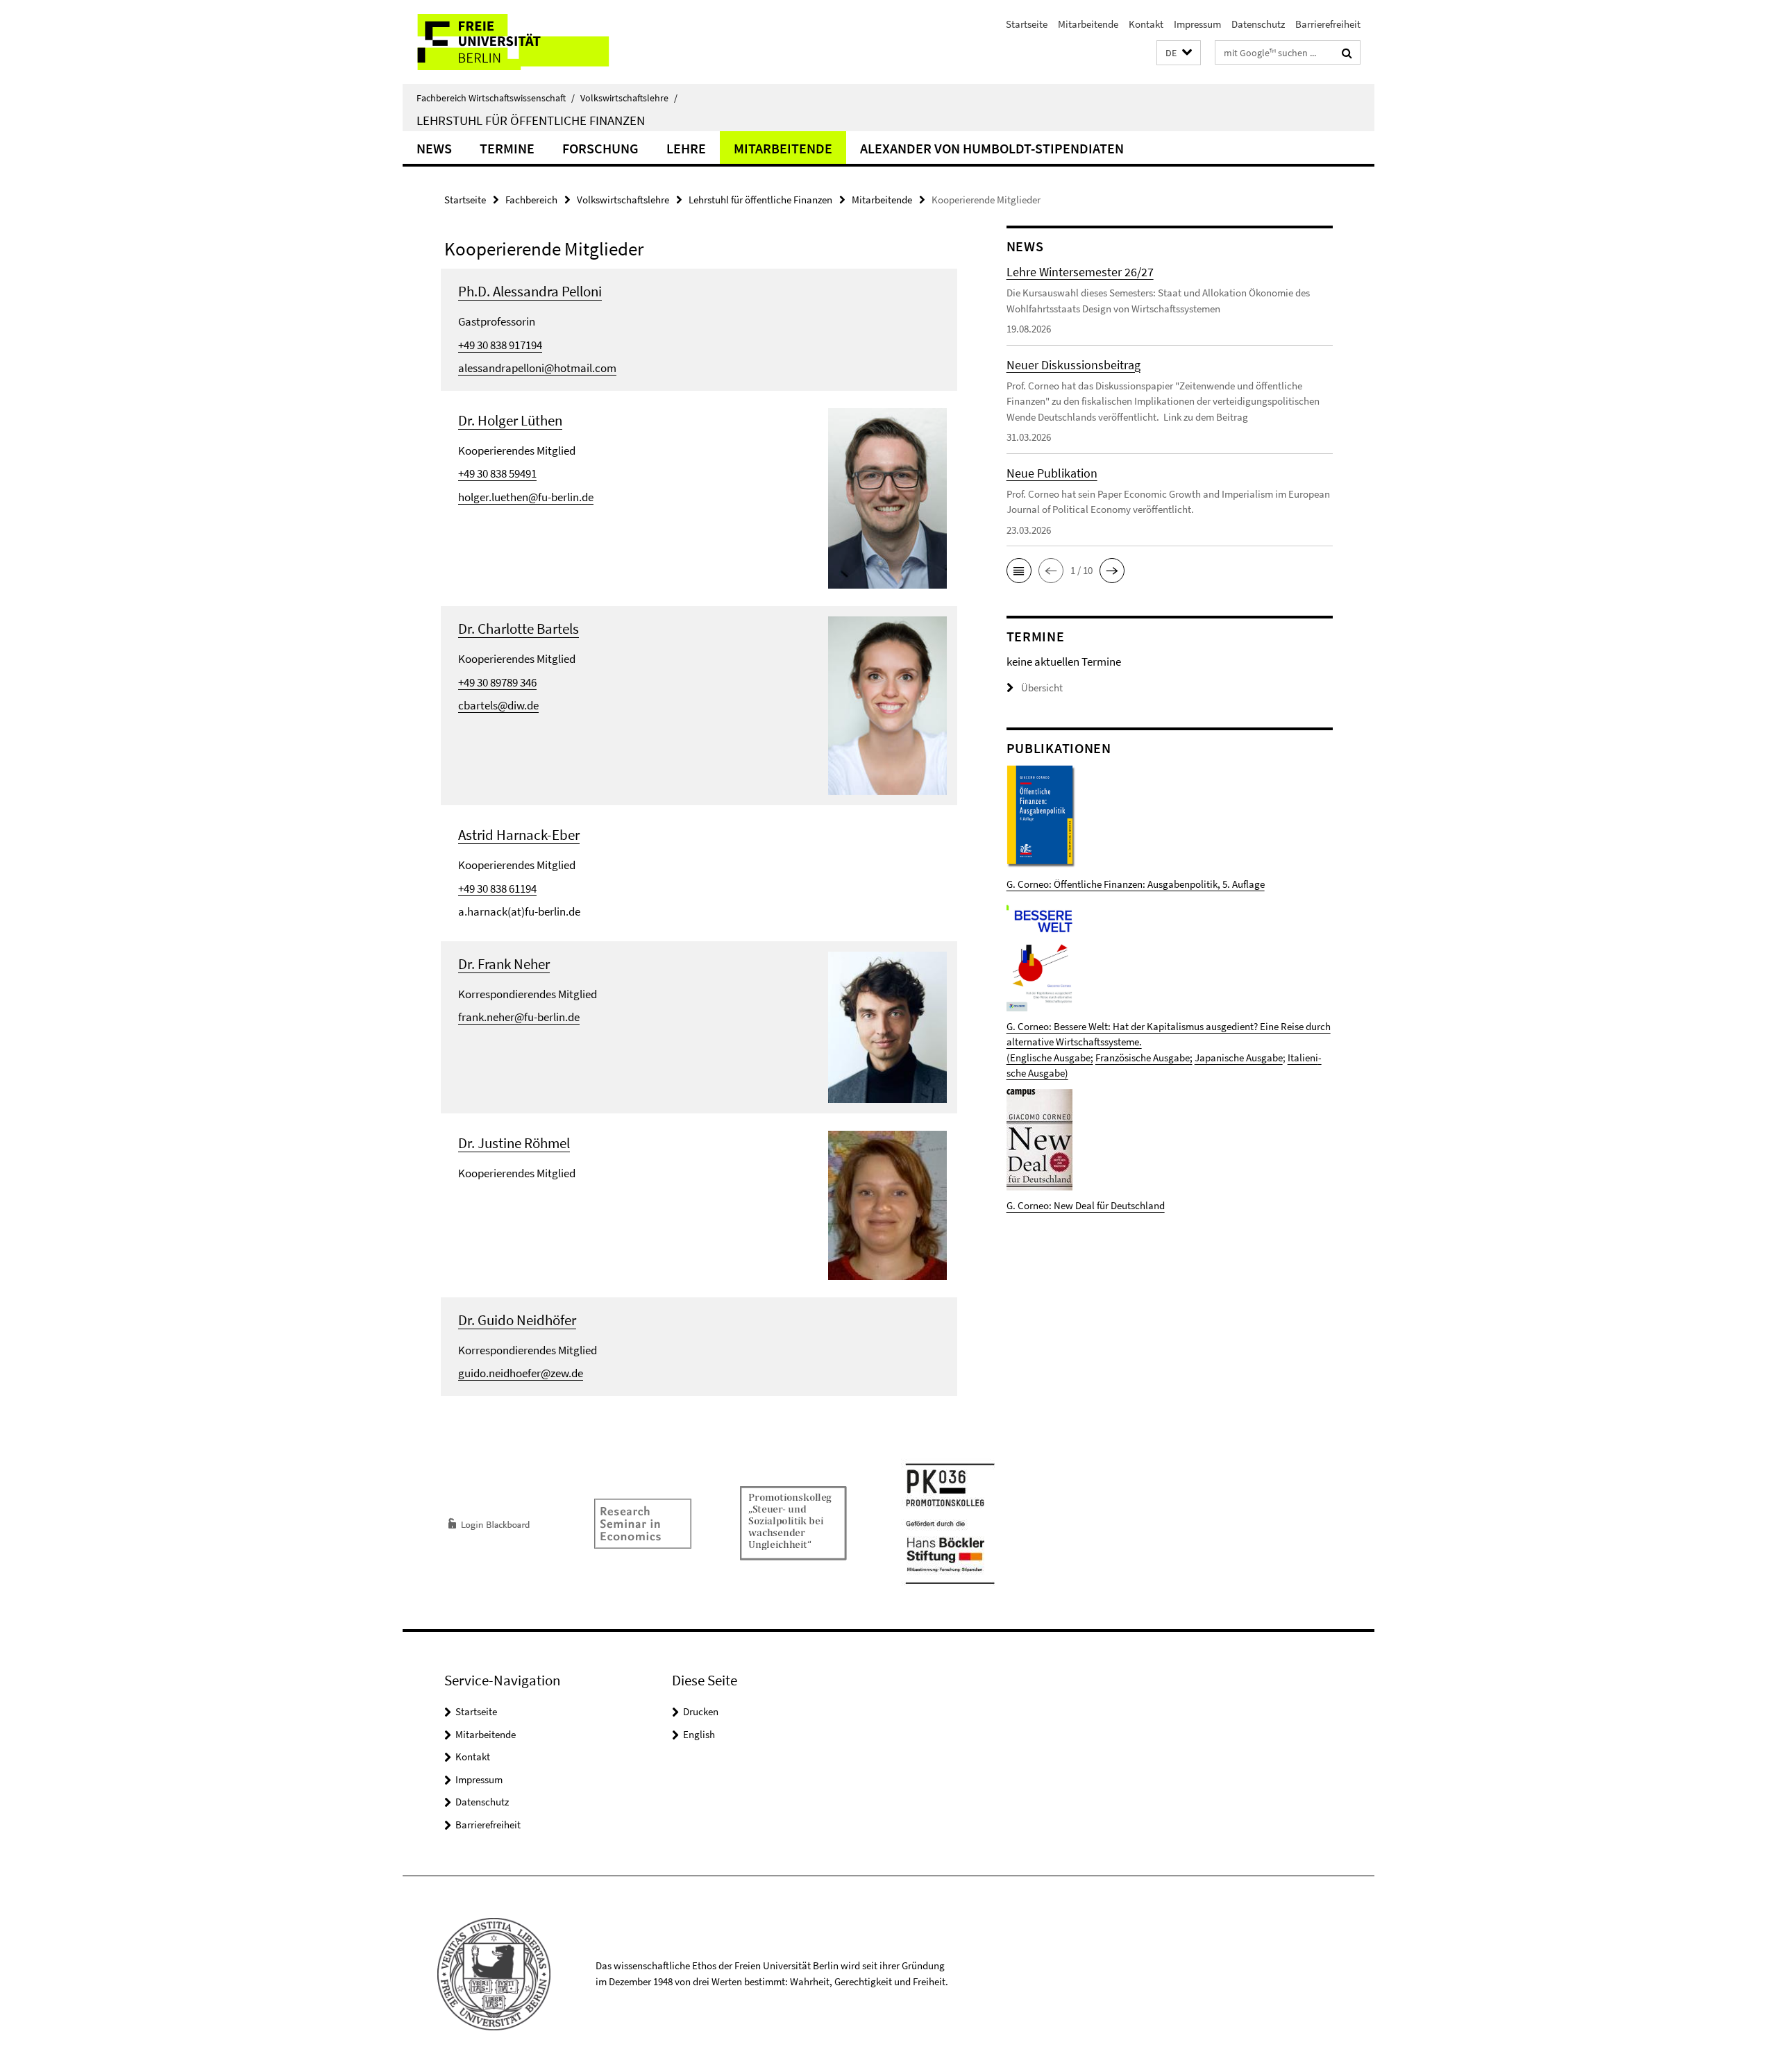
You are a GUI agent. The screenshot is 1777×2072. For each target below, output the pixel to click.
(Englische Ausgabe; (1050, 1058)
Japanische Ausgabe (1239, 1058)
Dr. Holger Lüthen (510, 420)
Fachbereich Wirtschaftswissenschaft (496, 98)
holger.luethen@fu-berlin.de (526, 497)
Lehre (686, 148)
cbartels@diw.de (498, 705)
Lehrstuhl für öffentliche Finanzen (531, 120)
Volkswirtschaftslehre (629, 98)
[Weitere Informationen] (887, 497)
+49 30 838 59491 (497, 473)
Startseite (1027, 24)
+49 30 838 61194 (497, 888)
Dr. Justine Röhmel (514, 1143)
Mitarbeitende (1088, 24)
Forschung (600, 148)
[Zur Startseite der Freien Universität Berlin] (519, 42)
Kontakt (1146, 24)
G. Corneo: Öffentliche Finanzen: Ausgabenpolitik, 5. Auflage (1136, 884)
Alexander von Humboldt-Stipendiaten (992, 148)
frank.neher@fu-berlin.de (519, 1017)
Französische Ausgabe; (1144, 1058)
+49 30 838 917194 (500, 345)
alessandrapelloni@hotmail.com (537, 368)
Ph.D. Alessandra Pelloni (530, 291)
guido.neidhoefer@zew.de (521, 1373)
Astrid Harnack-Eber (519, 835)
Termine (507, 148)
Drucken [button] (701, 1711)
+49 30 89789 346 (497, 682)
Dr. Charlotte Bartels (519, 629)
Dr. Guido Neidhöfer (517, 1320)
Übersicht (1042, 688)
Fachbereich (531, 200)
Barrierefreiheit (1328, 24)
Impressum (1197, 24)
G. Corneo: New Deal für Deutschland (1086, 1205)
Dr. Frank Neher (504, 964)
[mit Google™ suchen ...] (1347, 53)
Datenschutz (1258, 24)
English (699, 1734)
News (434, 148)
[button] (1179, 53)
